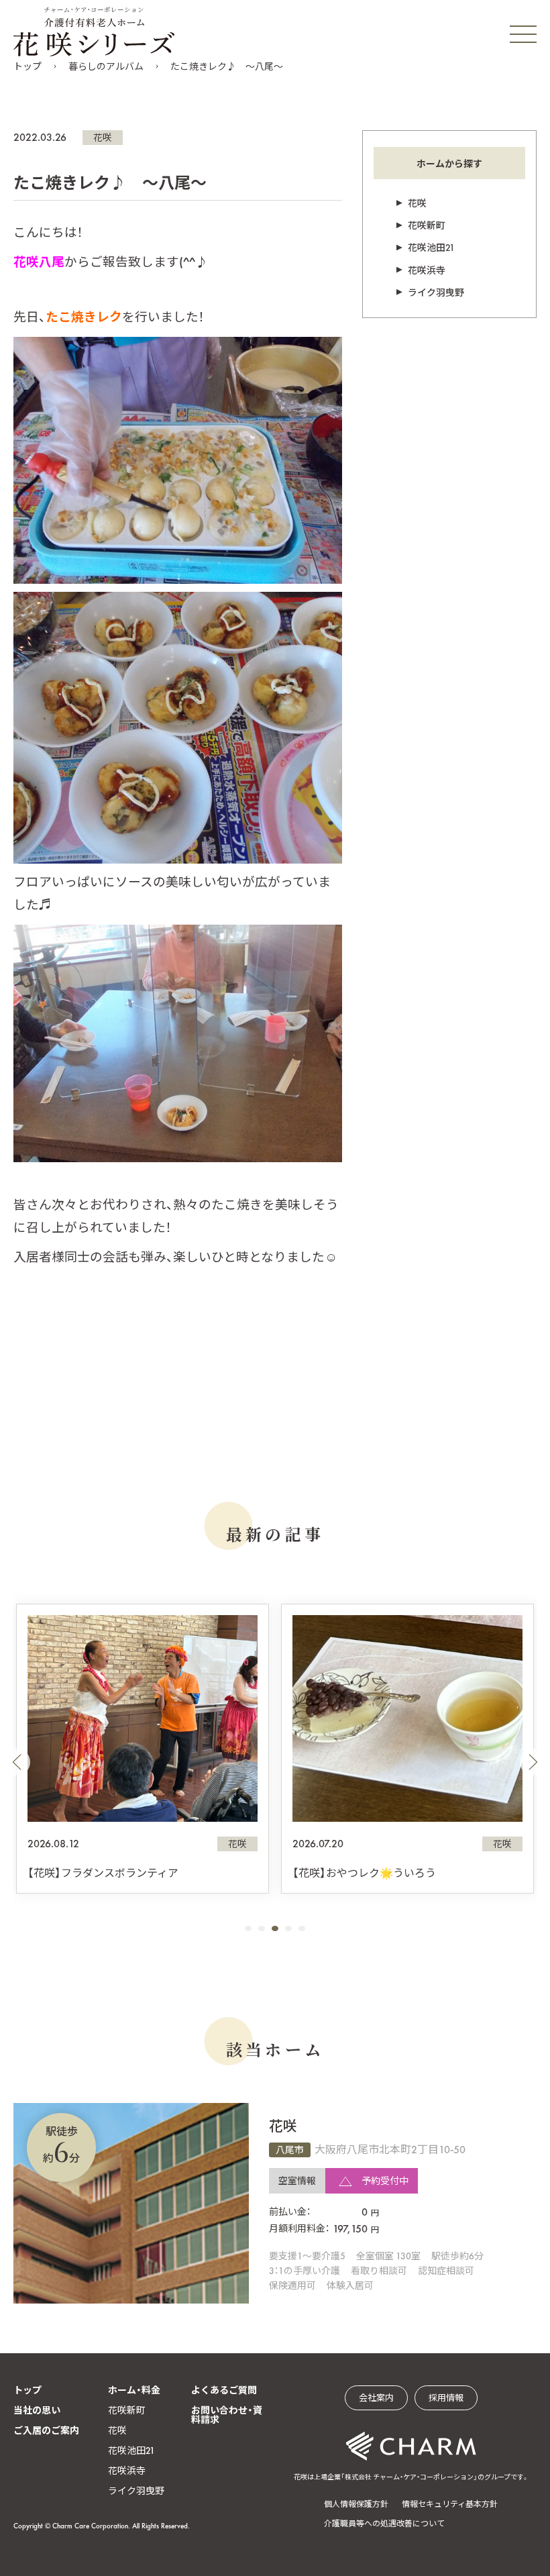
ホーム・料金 (134, 2390)
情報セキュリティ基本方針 (450, 2504)
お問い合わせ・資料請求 (227, 2415)
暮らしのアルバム (106, 66)
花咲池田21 (431, 248)
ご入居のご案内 (46, 2430)
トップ (27, 66)
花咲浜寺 (427, 270)
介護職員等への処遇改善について (384, 2524)
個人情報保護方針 (356, 2504)
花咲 (103, 138)
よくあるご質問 (224, 2390)
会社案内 (376, 2398)
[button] (17, 1762)
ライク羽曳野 (436, 293)
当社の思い (37, 2410)
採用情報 (446, 2398)
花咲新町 (427, 225)
